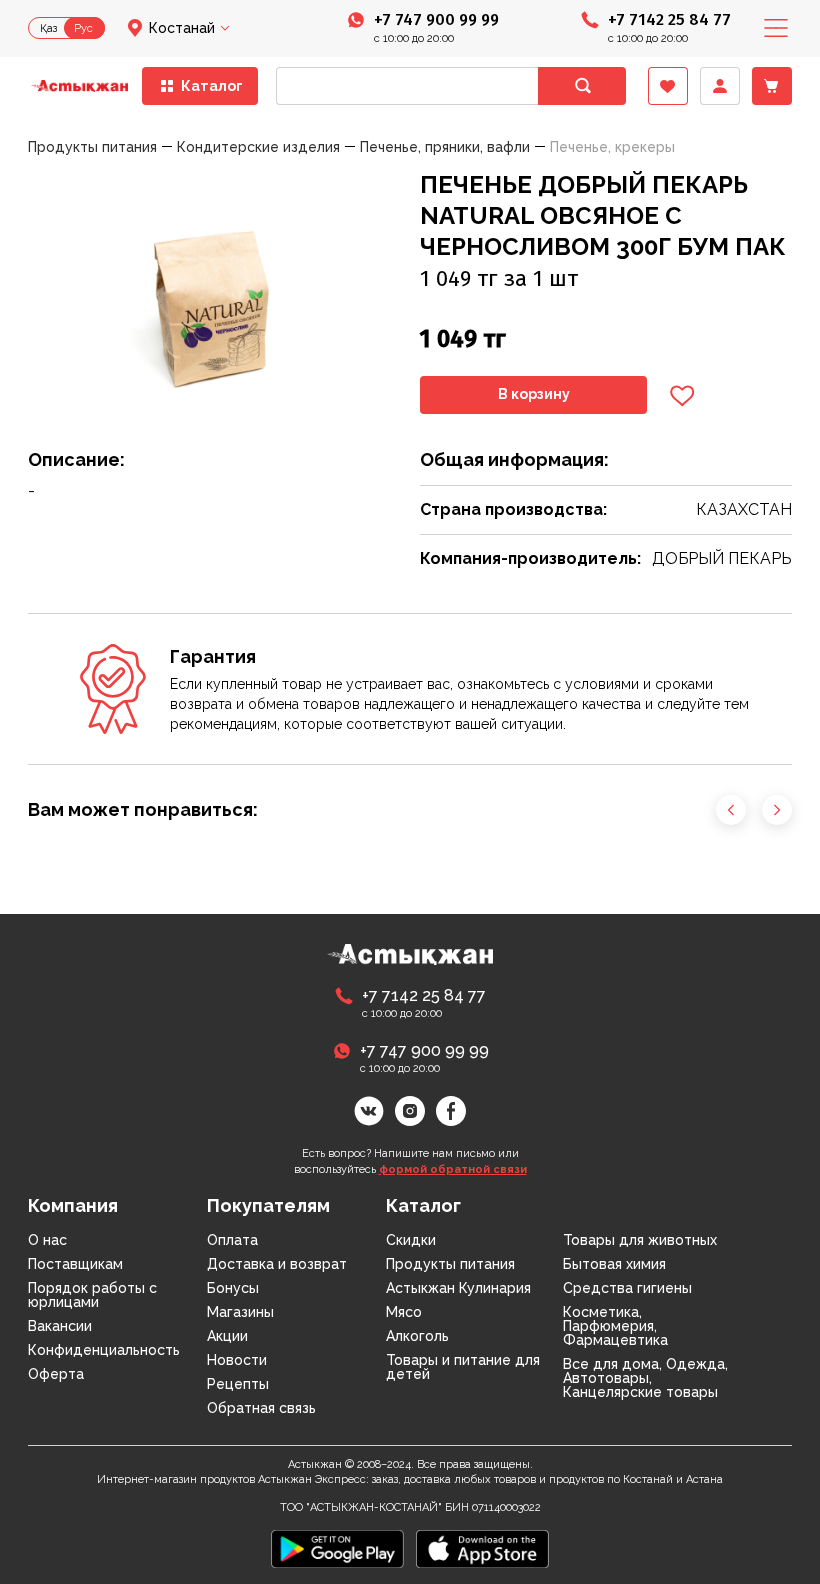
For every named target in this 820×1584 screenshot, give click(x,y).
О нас (47, 1240)
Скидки (411, 1240)
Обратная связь (261, 1408)
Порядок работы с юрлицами (92, 1295)
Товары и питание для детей (463, 1367)
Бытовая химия (614, 1264)
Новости (237, 1360)
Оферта (56, 1374)
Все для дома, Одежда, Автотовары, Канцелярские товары (645, 1378)
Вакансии (60, 1326)
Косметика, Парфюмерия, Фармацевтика (615, 1326)
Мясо (404, 1312)
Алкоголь (417, 1336)
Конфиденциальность (104, 1350)
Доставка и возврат (277, 1264)
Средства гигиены (627, 1288)
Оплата (232, 1240)
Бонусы (233, 1288)
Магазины (240, 1312)
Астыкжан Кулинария (458, 1288)
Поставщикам (75, 1264)
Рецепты (238, 1384)
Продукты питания (450, 1264)
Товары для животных (640, 1240)
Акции (227, 1336)
